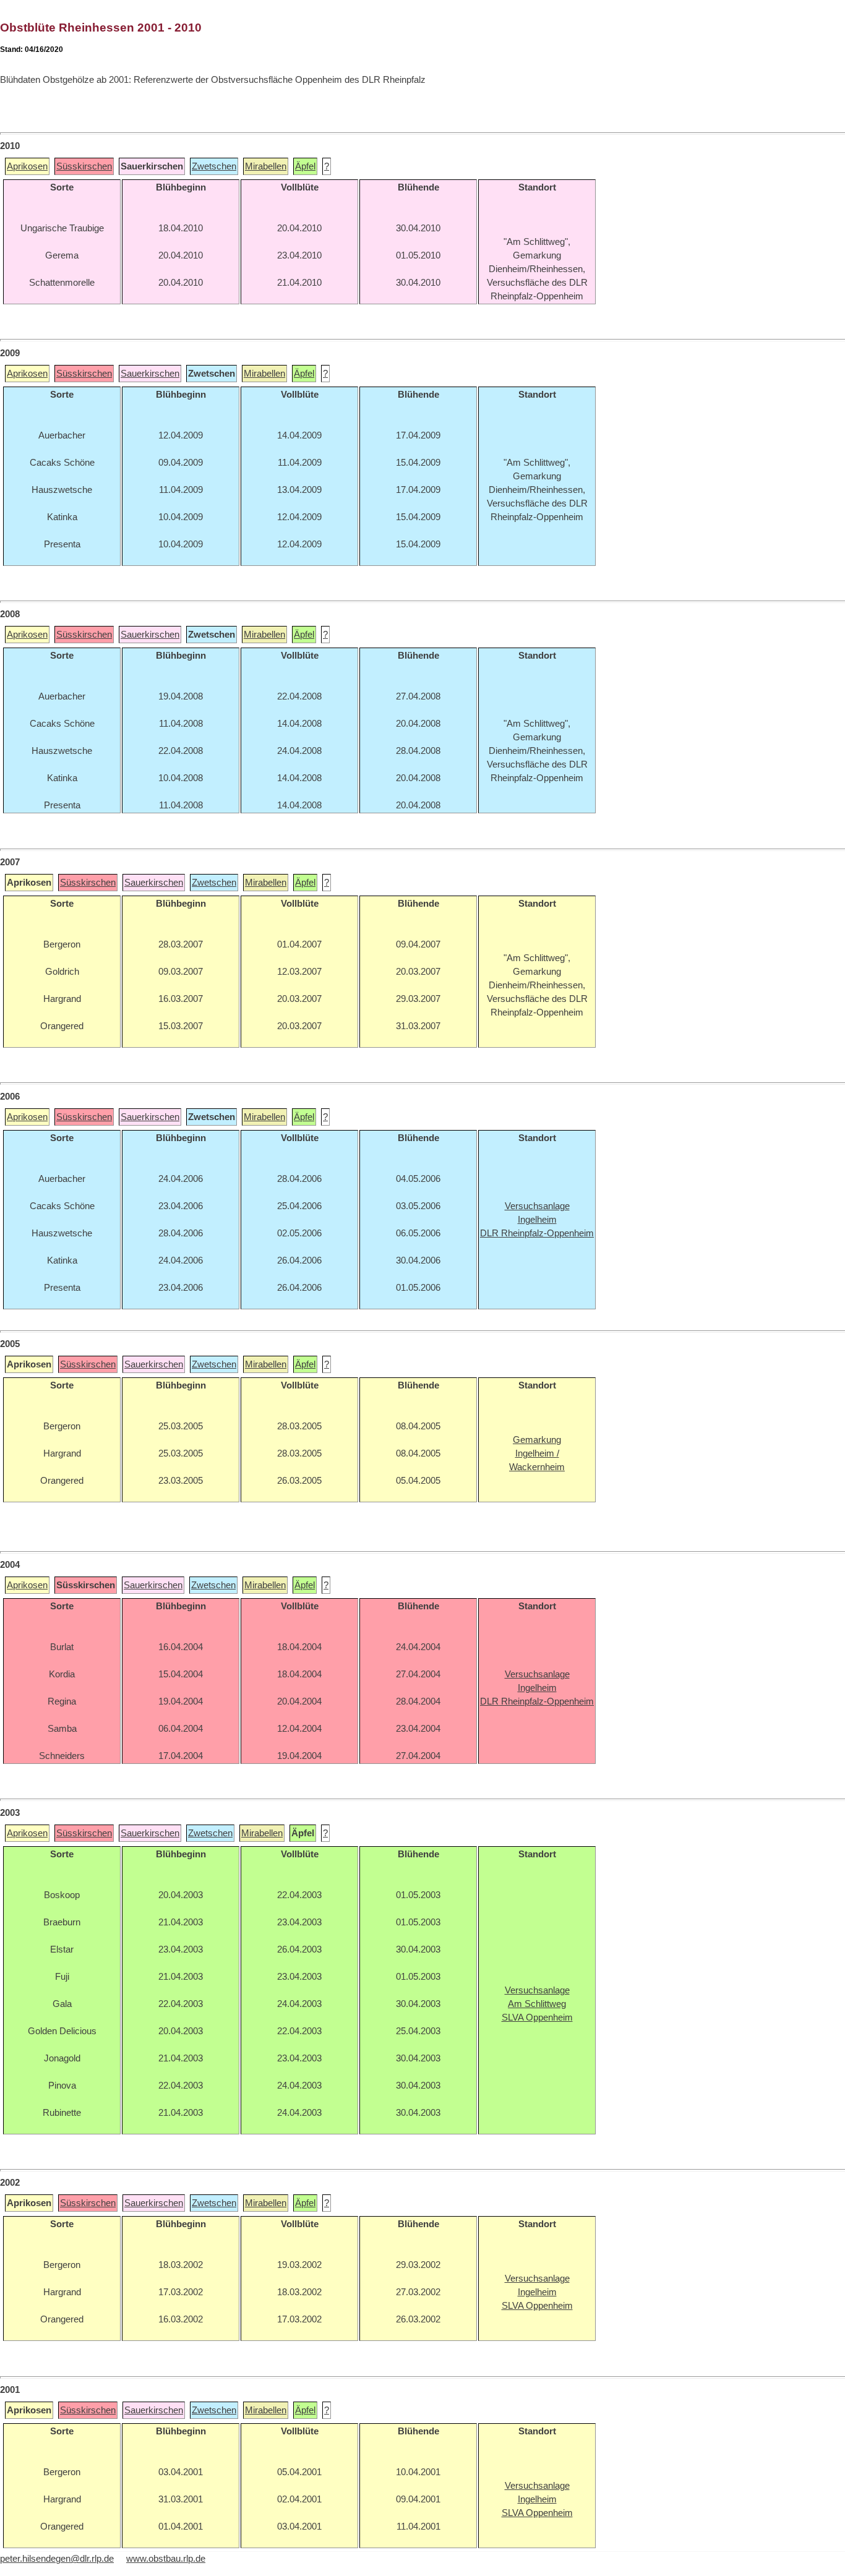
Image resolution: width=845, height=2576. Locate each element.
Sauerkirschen (150, 374)
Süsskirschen (84, 166)
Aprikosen (27, 166)
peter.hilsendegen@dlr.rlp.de (57, 2559)
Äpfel (305, 166)
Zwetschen (214, 166)
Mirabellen (266, 166)
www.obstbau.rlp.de (166, 2559)
